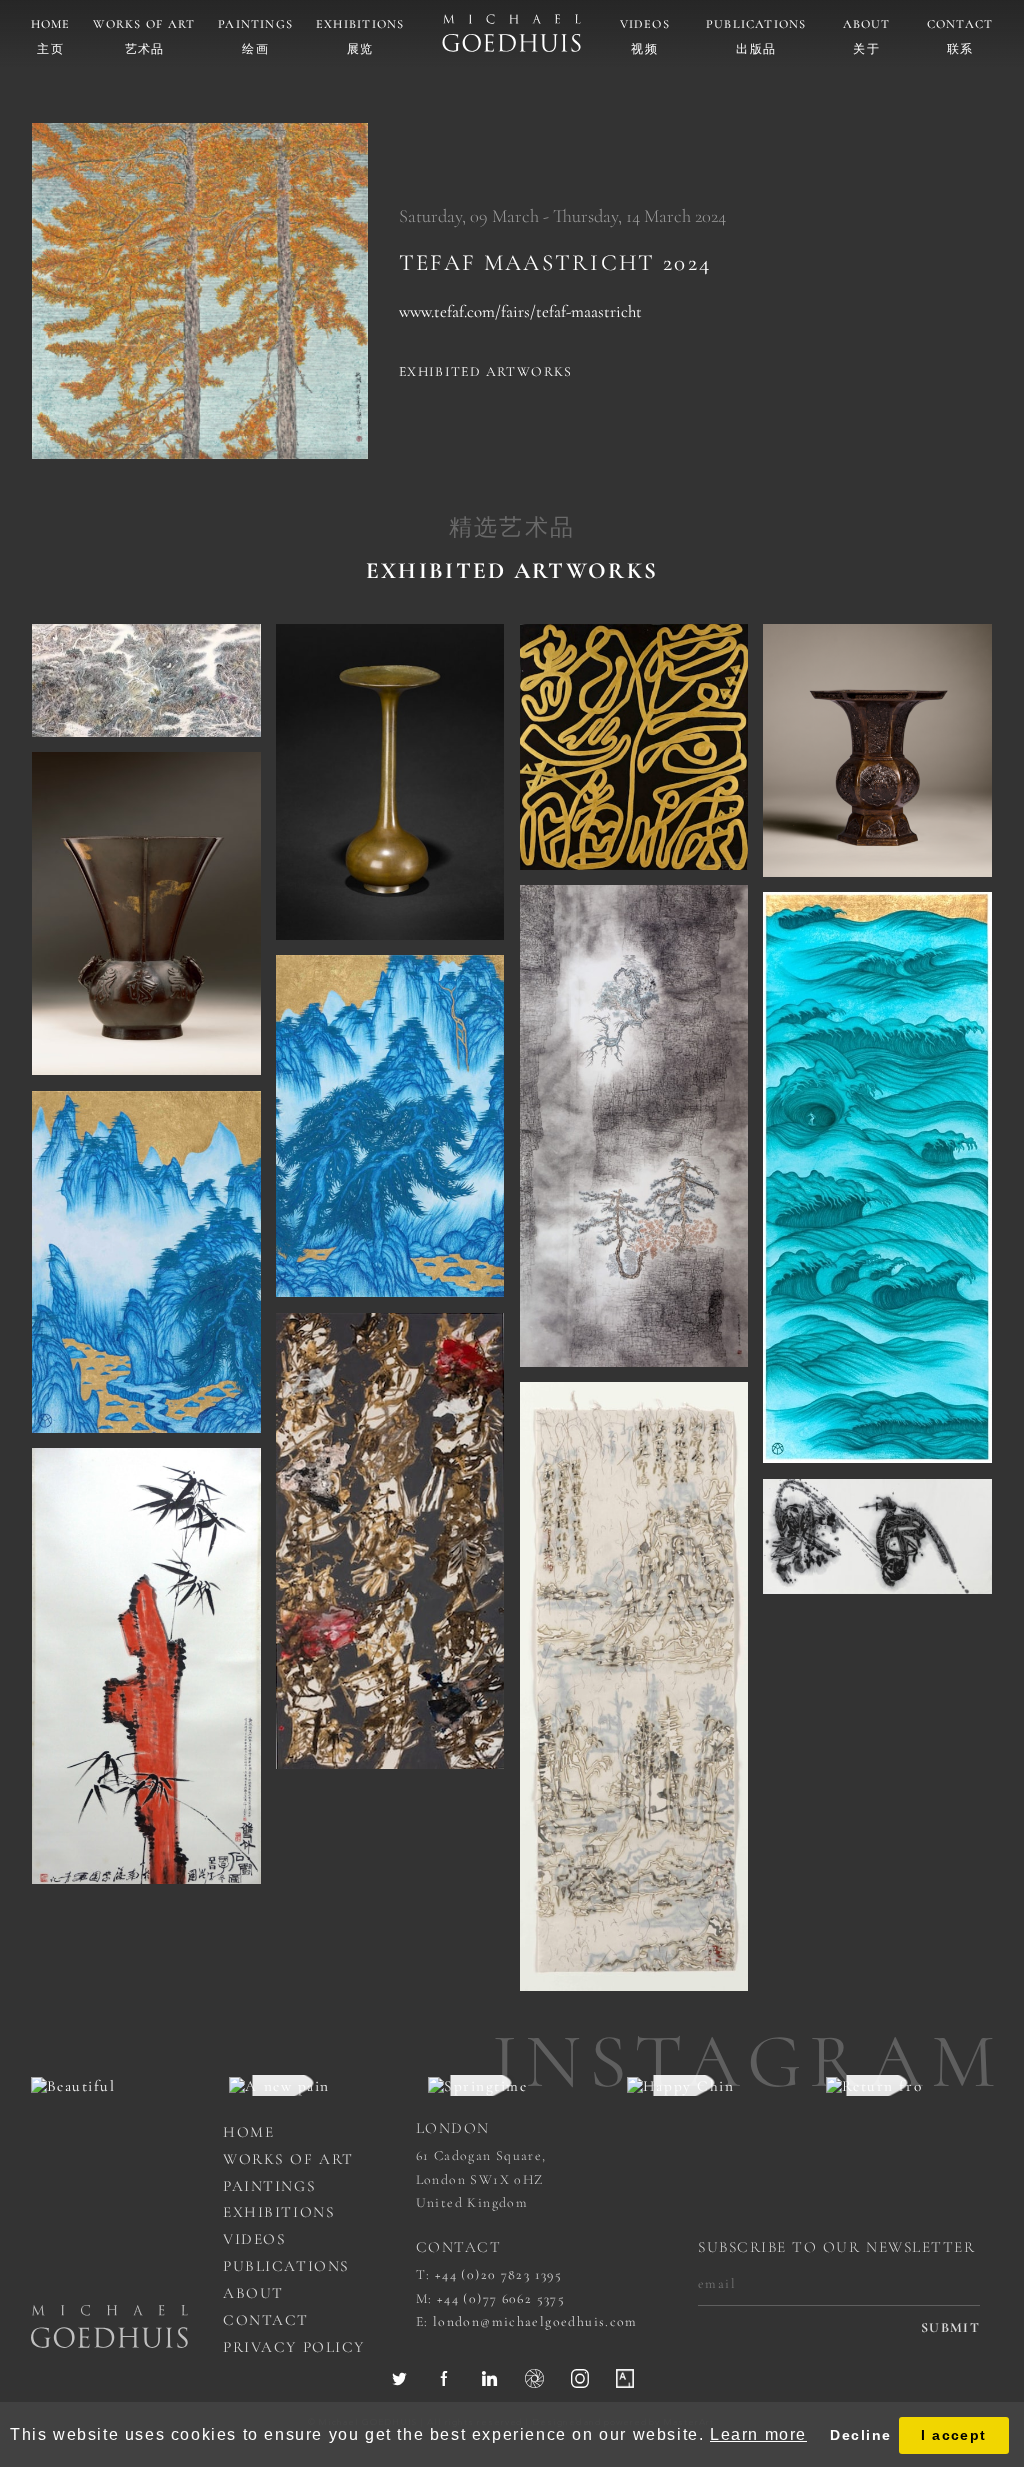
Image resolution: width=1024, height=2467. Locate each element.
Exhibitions (360, 24)
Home (51, 24)
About (867, 24)
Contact (960, 24)
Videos (645, 24)
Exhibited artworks (486, 371)
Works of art (144, 24)
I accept (954, 2435)
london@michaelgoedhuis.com (535, 2321)
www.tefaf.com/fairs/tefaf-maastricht (520, 311)
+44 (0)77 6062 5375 (501, 2298)
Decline (860, 2435)
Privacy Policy (294, 2347)
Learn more (758, 2434)
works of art (288, 2159)
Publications (756, 24)
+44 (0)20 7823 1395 (498, 2274)
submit (950, 2328)
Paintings (255, 24)
